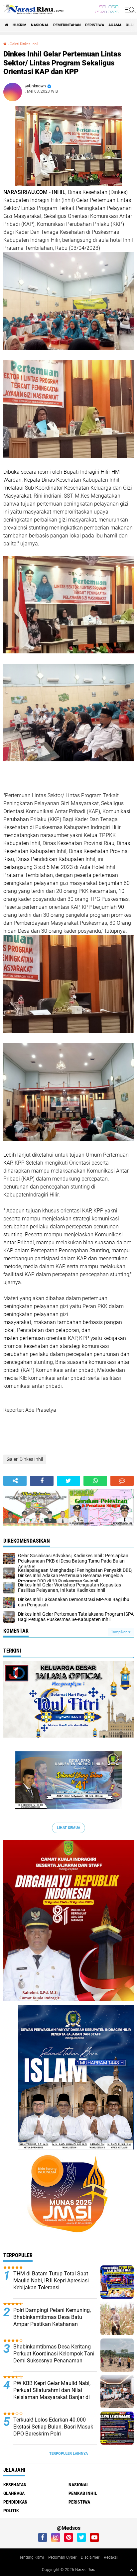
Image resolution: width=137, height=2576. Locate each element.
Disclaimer (90, 2557)
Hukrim (20, 25)
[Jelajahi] (129, 9)
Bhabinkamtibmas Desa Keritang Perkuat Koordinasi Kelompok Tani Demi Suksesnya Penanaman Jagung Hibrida (54, 2357)
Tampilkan (120, 1632)
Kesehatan (15, 2485)
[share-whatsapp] (95, 1481)
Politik (11, 2511)
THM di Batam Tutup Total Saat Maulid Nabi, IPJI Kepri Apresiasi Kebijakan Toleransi (51, 2281)
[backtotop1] (131, 2570)
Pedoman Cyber (62, 2557)
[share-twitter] (68, 1481)
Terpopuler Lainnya (68, 2454)
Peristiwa (95, 25)
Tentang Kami (32, 2557)
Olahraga (14, 2493)
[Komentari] (122, 1481)
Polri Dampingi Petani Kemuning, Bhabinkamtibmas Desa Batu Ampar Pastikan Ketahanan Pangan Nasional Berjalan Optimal (54, 2320)
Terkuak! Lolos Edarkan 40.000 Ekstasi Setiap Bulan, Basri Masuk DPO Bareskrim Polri (53, 2427)
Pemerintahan (67, 25)
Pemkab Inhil (83, 2493)
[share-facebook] (42, 1481)
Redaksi (111, 2557)
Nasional (40, 25)
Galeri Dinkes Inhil (24, 44)
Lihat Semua (68, 1828)
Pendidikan (15, 2502)
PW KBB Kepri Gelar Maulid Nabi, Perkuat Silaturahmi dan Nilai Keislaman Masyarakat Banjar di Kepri (52, 2393)
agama (115, 25)
